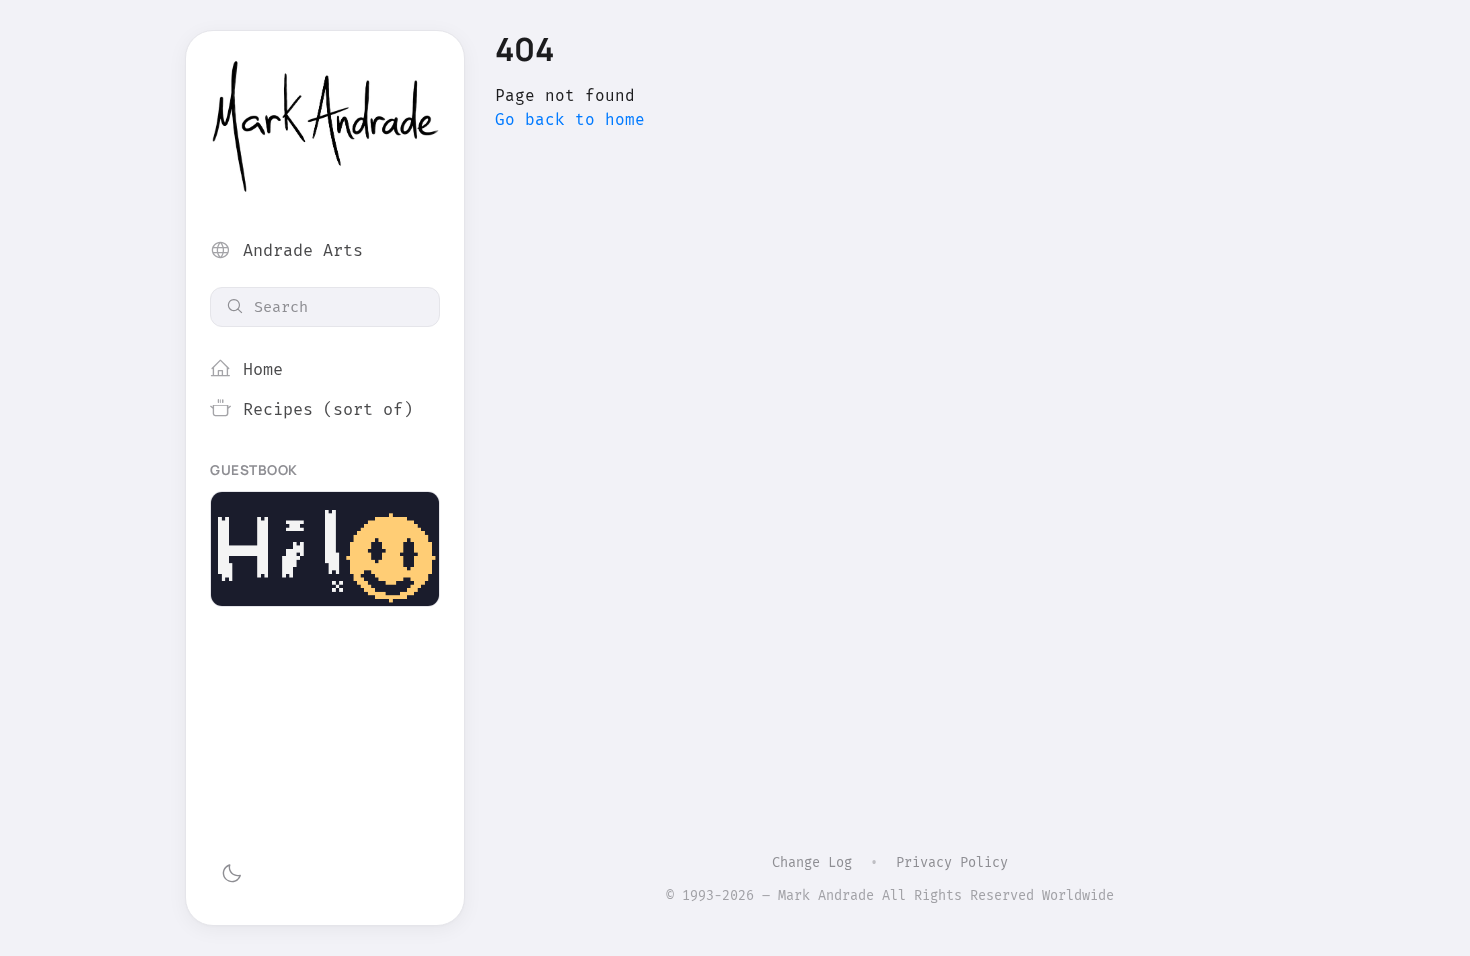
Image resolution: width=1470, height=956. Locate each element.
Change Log (812, 862)
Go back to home (570, 119)
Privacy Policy (952, 862)
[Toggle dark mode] (231, 874)
